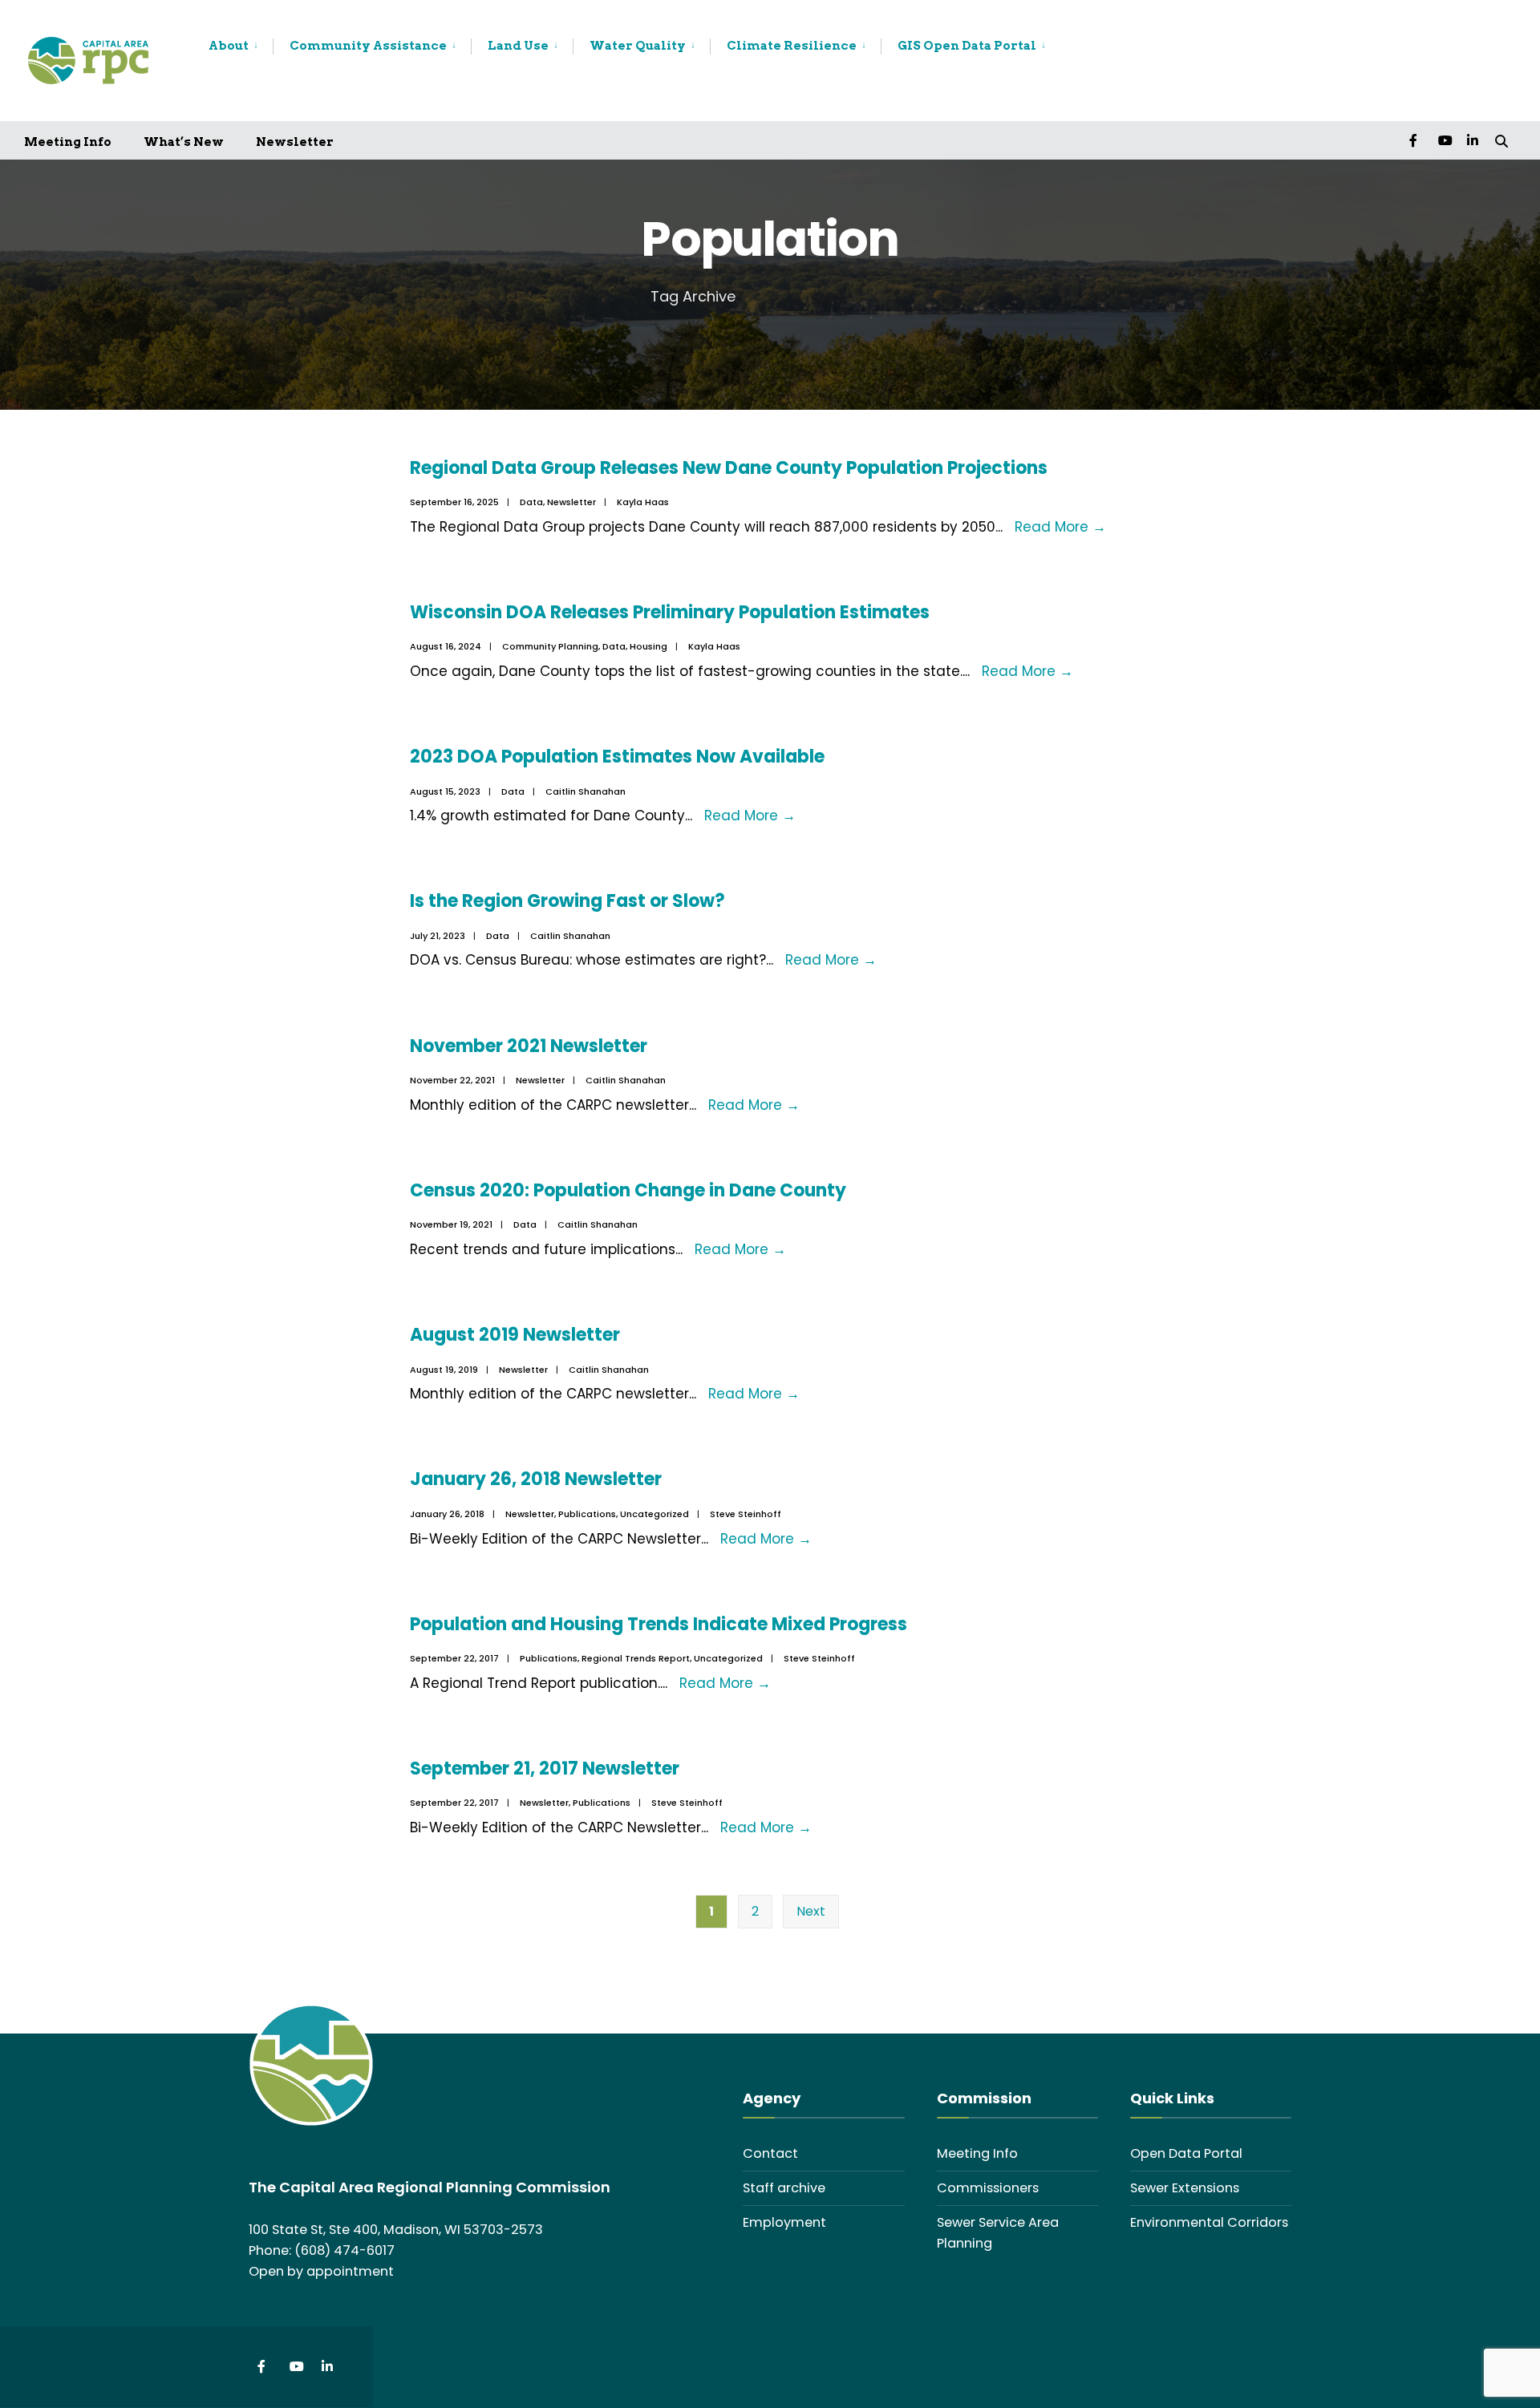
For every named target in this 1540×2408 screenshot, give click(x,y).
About (229, 46)
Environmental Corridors (1209, 2222)
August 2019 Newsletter (515, 1335)
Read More (1060, 527)
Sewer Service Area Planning (998, 2233)
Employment (784, 2222)
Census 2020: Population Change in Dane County (628, 1190)
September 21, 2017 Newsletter (545, 1769)
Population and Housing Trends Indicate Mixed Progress (659, 1624)
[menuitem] (241, 47)
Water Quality (638, 46)
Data (531, 502)
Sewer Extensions (1185, 2188)
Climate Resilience (792, 46)
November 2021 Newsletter (529, 1046)
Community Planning (550, 646)
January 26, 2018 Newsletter (536, 1479)
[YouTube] (1444, 140)
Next (811, 1911)
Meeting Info (68, 142)
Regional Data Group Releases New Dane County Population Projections (731, 468)
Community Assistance (368, 46)
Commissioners (988, 2188)
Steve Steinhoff (746, 1514)
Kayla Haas (643, 502)
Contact (770, 2153)
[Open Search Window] (1501, 140)
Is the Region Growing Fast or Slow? (567, 901)
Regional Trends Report (636, 1658)
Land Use (518, 46)
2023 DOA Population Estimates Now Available (617, 757)
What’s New (184, 142)
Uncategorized (654, 1514)
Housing (648, 646)
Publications (587, 1514)
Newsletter (295, 142)
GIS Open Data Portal (967, 46)
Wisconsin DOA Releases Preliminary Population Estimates (670, 612)
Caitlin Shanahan (586, 791)
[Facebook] (1415, 140)
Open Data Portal (1186, 2153)
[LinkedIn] (1473, 140)
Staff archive (784, 2188)
